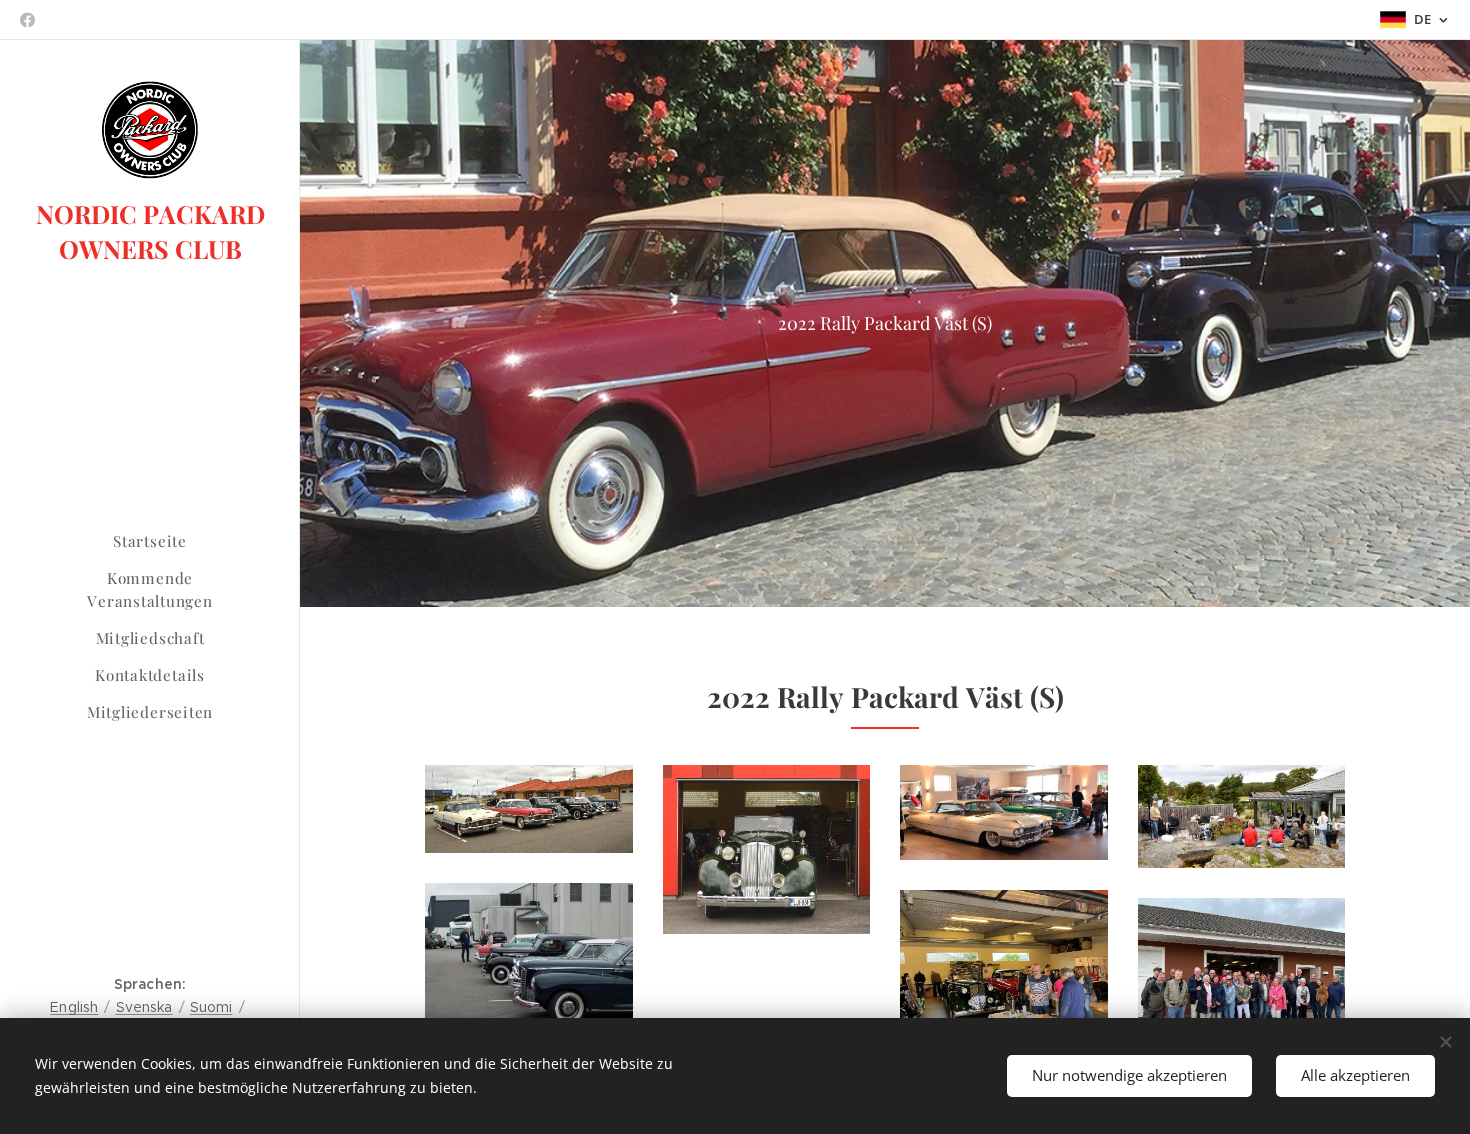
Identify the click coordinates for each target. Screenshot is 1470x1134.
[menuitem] (150, 541)
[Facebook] (27, 20)
